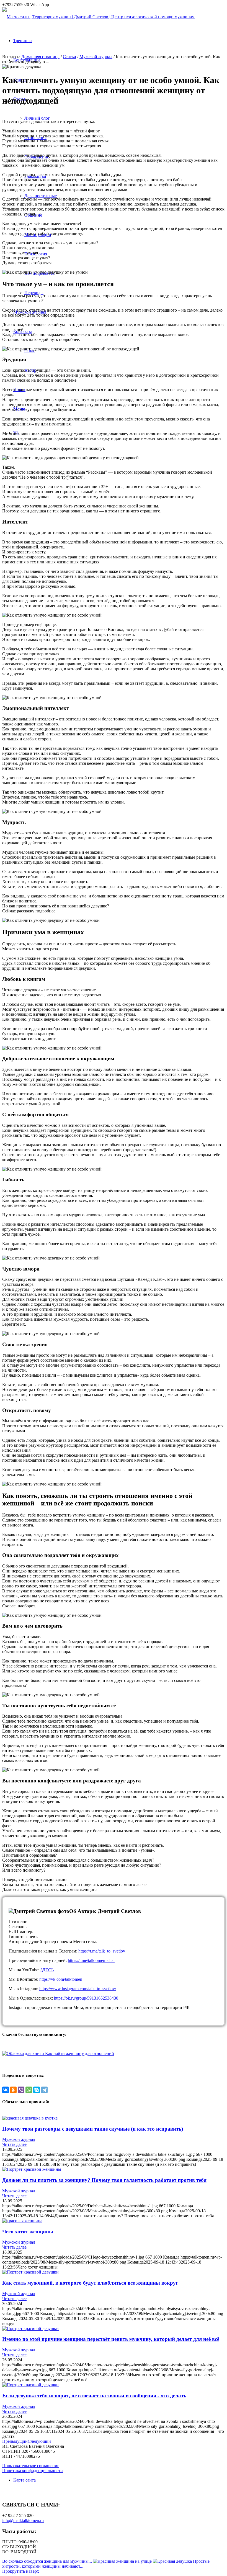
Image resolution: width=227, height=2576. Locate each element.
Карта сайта (24, 2480)
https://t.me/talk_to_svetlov (102, 1951)
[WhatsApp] (29, 2090)
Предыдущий (15, 2441)
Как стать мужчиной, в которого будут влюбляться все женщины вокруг (90, 2283)
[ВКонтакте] (6, 2090)
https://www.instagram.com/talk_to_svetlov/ (78, 1989)
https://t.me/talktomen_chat (91, 1960)
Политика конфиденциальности (33, 2471)
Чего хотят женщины (28, 2232)
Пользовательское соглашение (31, 2466)
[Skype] (37, 2090)
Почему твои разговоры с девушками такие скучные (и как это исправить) (93, 2129)
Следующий (39, 2441)
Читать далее (14, 2144)
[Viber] (21, 2090)
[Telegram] (44, 2090)
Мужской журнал (96, 57)
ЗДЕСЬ (47, 1970)
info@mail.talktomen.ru (23, 2520)
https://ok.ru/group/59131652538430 (86, 1998)
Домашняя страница (40, 57)
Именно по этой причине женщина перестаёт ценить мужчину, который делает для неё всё (111, 2339)
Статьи (69, 57)
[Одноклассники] (13, 2090)
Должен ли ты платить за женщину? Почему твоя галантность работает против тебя (104, 2180)
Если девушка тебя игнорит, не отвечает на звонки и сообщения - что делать (94, 2396)
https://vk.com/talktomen (61, 1979)
